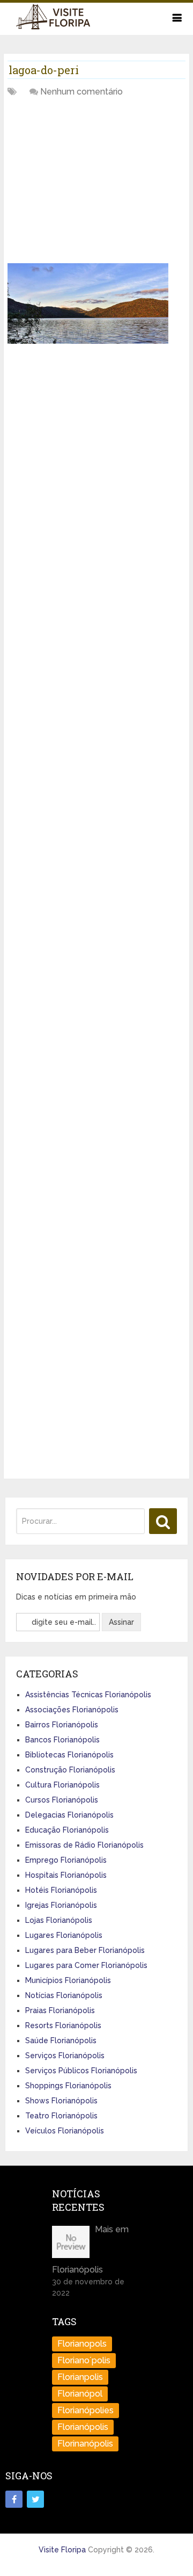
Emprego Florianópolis (66, 1860)
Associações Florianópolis (72, 1710)
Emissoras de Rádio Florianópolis (84, 1845)
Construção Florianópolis (70, 1770)
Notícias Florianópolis (64, 1995)
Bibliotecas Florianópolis (69, 1755)
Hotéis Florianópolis (61, 1890)
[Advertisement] (88, 184)
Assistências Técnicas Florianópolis (88, 1695)
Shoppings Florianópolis (68, 2086)
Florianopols (82, 2344)
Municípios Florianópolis (68, 1980)
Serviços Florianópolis (65, 2056)
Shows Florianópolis (61, 2101)
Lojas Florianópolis (59, 1920)
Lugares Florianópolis (64, 1935)
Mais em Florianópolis (90, 2249)
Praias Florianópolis (60, 2010)
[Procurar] (163, 1521)
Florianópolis (83, 2427)
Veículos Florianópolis (65, 2131)
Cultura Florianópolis (62, 1785)
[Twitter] (35, 2499)
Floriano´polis (84, 2360)
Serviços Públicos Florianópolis (81, 2071)
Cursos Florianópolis (62, 1800)
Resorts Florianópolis (63, 2025)
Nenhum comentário (81, 92)
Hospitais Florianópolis (66, 1875)
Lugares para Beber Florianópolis (85, 1950)
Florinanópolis (85, 2444)
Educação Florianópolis (67, 1830)
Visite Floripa (62, 2550)
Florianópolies (86, 2410)
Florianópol (80, 2394)
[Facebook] (14, 2499)
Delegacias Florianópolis (69, 1815)
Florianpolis (80, 2377)
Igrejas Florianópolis (61, 1905)
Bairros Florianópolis (62, 1725)
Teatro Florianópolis (61, 2116)
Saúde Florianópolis (61, 2040)
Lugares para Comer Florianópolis (86, 1965)
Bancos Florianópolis (62, 1740)
